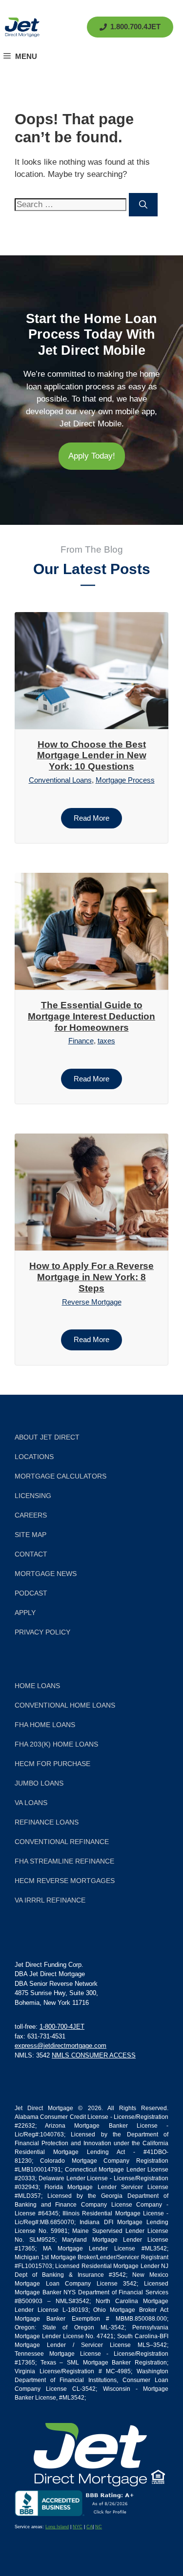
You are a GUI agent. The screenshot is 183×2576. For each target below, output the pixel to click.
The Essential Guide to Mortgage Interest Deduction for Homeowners (91, 1016)
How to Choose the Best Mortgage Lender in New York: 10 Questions (92, 756)
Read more (91, 818)
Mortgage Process (125, 780)
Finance (81, 1041)
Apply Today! (92, 456)
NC (99, 2527)
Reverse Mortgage (92, 1302)
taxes (106, 1041)
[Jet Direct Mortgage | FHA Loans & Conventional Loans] (22, 27)
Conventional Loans (60, 780)
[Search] (143, 205)
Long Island (57, 2527)
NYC (78, 2527)
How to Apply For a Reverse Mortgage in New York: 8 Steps (91, 1277)
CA (90, 2527)
